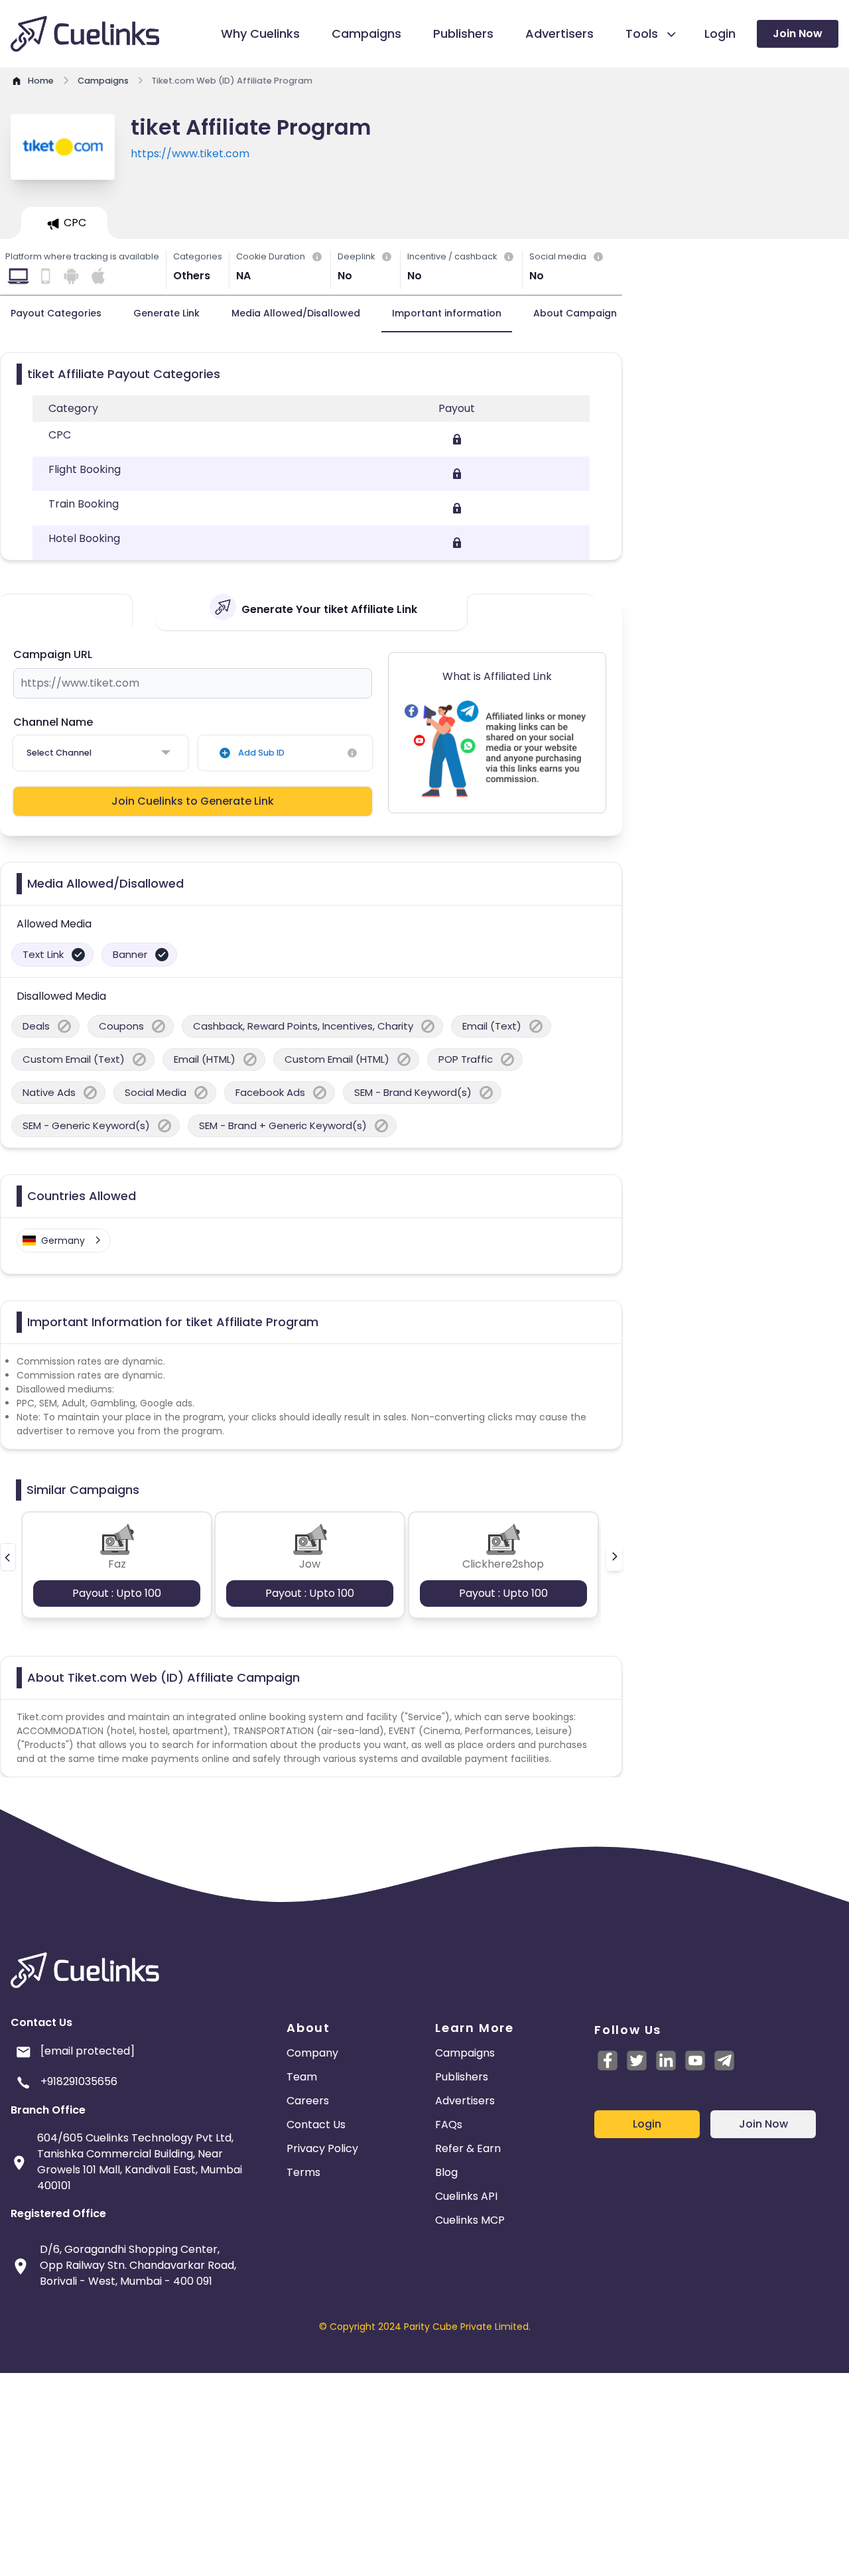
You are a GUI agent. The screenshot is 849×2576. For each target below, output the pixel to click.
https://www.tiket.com (190, 154)
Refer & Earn (468, 2148)
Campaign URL (53, 654)
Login (647, 2124)
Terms (303, 2172)
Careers (308, 2101)
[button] (8, 1557)
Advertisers (465, 2101)
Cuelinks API (466, 2196)
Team (302, 2077)
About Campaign (575, 313)
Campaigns (465, 2053)
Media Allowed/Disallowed (296, 313)
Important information (447, 313)
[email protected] (88, 2051)
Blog (446, 2172)
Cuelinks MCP (470, 2220)
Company (312, 2053)
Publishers (462, 2077)
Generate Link (166, 313)
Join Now (798, 34)
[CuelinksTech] (724, 2061)
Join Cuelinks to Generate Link (193, 801)
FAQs (449, 2125)
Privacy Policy (322, 2148)
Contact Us (316, 2125)
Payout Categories (56, 313)
